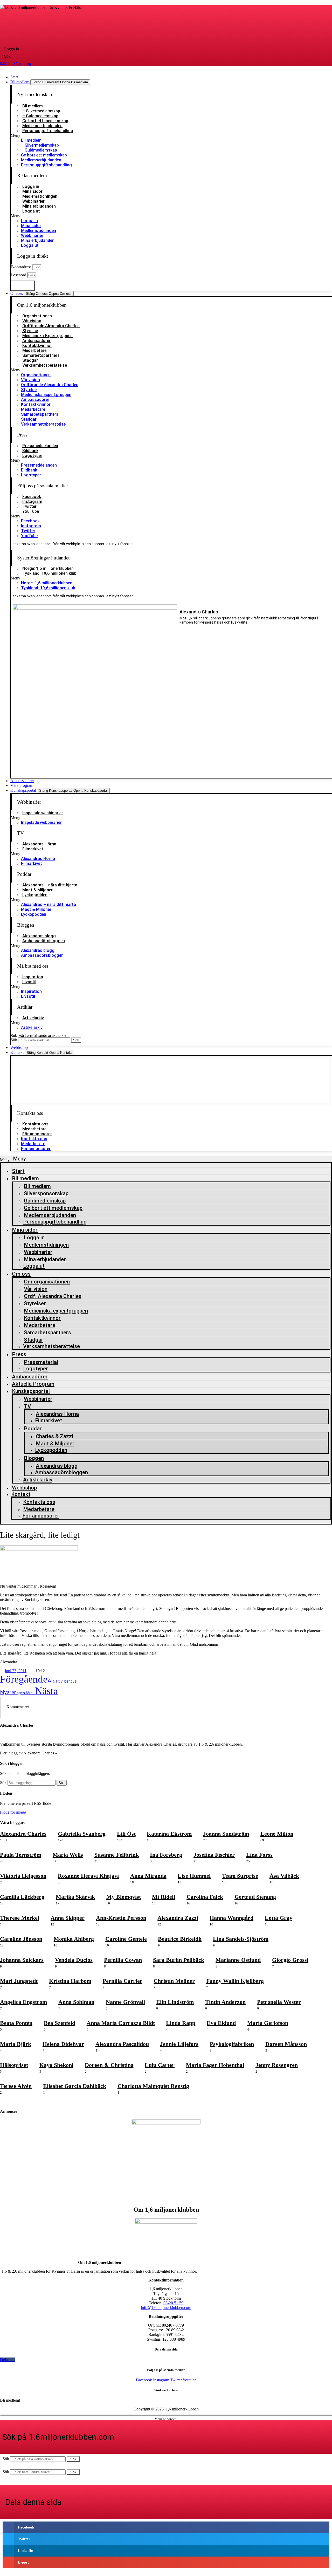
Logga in (31, 186)
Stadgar (30, 360)
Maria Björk (16, 2044)
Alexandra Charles (199, 612)
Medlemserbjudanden (42, 126)
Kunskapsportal (31, 1391)
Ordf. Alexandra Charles (53, 1296)
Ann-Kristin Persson (121, 1918)
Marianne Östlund (238, 1960)
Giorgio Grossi (290, 1960)
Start (18, 1171)
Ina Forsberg (166, 1855)
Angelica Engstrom (23, 2002)
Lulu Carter (160, 2065)
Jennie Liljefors (179, 2044)
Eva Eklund (221, 2023)
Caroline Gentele (126, 1939)
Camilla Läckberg (22, 1897)
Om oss (21, 1274)
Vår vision (32, 321)
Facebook (32, 497)
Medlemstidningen (40, 196)
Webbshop (24, 1488)
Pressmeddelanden (40, 446)
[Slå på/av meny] (2, 70)
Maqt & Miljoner (37, 890)
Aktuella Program (33, 1384)
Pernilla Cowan (123, 1960)
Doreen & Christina (109, 2065)
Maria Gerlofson (268, 2023)
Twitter (29, 506)
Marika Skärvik (75, 1897)
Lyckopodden (35, 895)
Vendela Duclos (74, 1960)
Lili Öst (126, 1834)
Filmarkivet (33, 849)
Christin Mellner (174, 1981)
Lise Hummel (194, 1876)
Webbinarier (33, 201)
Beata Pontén (16, 2023)
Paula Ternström (21, 1855)
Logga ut (31, 211)
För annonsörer (37, 1134)
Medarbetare (34, 350)
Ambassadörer (36, 341)
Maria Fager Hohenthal (215, 2065)
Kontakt (21, 1494)
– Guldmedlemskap (40, 116)
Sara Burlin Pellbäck (179, 1960)
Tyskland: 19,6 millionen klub (49, 573)
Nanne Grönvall (125, 2002)
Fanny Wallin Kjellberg (235, 1981)
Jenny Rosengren (277, 2065)
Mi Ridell (164, 1897)
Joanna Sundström (226, 1834)
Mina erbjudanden (39, 206)
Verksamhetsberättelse (45, 365)
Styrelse (30, 331)
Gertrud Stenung (255, 1897)
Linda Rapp (181, 2023)
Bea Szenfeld (60, 2023)
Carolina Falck (205, 1897)
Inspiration (33, 977)
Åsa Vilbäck (284, 1876)
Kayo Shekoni (56, 2065)
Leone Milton (277, 1834)
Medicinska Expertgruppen (47, 336)
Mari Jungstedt (19, 1981)
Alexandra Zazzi (178, 1918)
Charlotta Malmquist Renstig (153, 2086)
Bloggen (26, 925)
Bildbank (30, 451)
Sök (14, 1040)
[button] (171, 135)
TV (20, 833)
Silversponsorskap (46, 1193)
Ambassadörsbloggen (44, 941)
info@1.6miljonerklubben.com (166, 2308)
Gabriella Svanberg (82, 1834)
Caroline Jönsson (21, 1939)
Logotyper (32, 456)
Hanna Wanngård (231, 1918)
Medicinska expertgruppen (56, 1311)
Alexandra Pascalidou (122, 2044)
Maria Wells (68, 1855)
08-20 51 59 (173, 2303)
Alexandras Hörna (39, 844)
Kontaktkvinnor (37, 346)
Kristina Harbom (70, 1981)
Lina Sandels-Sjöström (241, 1939)
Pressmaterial (41, 1362)
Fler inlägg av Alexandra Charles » (29, 1753)
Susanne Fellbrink (117, 1855)
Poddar (24, 874)
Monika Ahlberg (74, 1939)
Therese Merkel (20, 1918)
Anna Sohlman (76, 2002)
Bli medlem (33, 106)
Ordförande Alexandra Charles (51, 326)
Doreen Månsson (286, 2044)
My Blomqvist (124, 1897)
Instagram (32, 501)
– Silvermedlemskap (41, 111)
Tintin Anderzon (225, 2002)
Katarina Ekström (169, 1834)
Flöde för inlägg (13, 1812)
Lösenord (19, 275)
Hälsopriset (14, 2065)
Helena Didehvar (63, 2044)
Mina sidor (32, 191)
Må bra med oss (33, 966)
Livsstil (29, 982)
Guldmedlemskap (45, 1201)
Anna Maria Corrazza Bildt (121, 2023)
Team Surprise (240, 1876)
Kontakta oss (35, 1124)
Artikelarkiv (33, 1018)
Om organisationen (47, 1282)
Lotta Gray (279, 1918)
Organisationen (37, 316)
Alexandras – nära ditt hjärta (50, 885)
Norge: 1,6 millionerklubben (48, 568)
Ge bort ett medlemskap (45, 121)
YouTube (31, 511)
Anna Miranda (148, 1876)
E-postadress (22, 267)
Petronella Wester (279, 2002)
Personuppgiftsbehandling (48, 131)
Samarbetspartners (41, 355)
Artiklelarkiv (38, 1480)
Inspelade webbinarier (43, 813)
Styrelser (35, 1303)
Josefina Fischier (214, 1855)
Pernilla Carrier (123, 1981)
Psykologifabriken (232, 2044)
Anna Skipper (68, 1918)
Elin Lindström (175, 2002)
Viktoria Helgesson (23, 1876)
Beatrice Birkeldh (180, 1939)
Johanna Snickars (22, 1960)
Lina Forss (259, 1855)
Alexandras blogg (39, 936)
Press (19, 1354)
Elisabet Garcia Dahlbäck (75, 2086)
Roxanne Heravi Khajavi (88, 1876)
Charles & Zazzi (54, 1436)
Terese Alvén (16, 2086)
